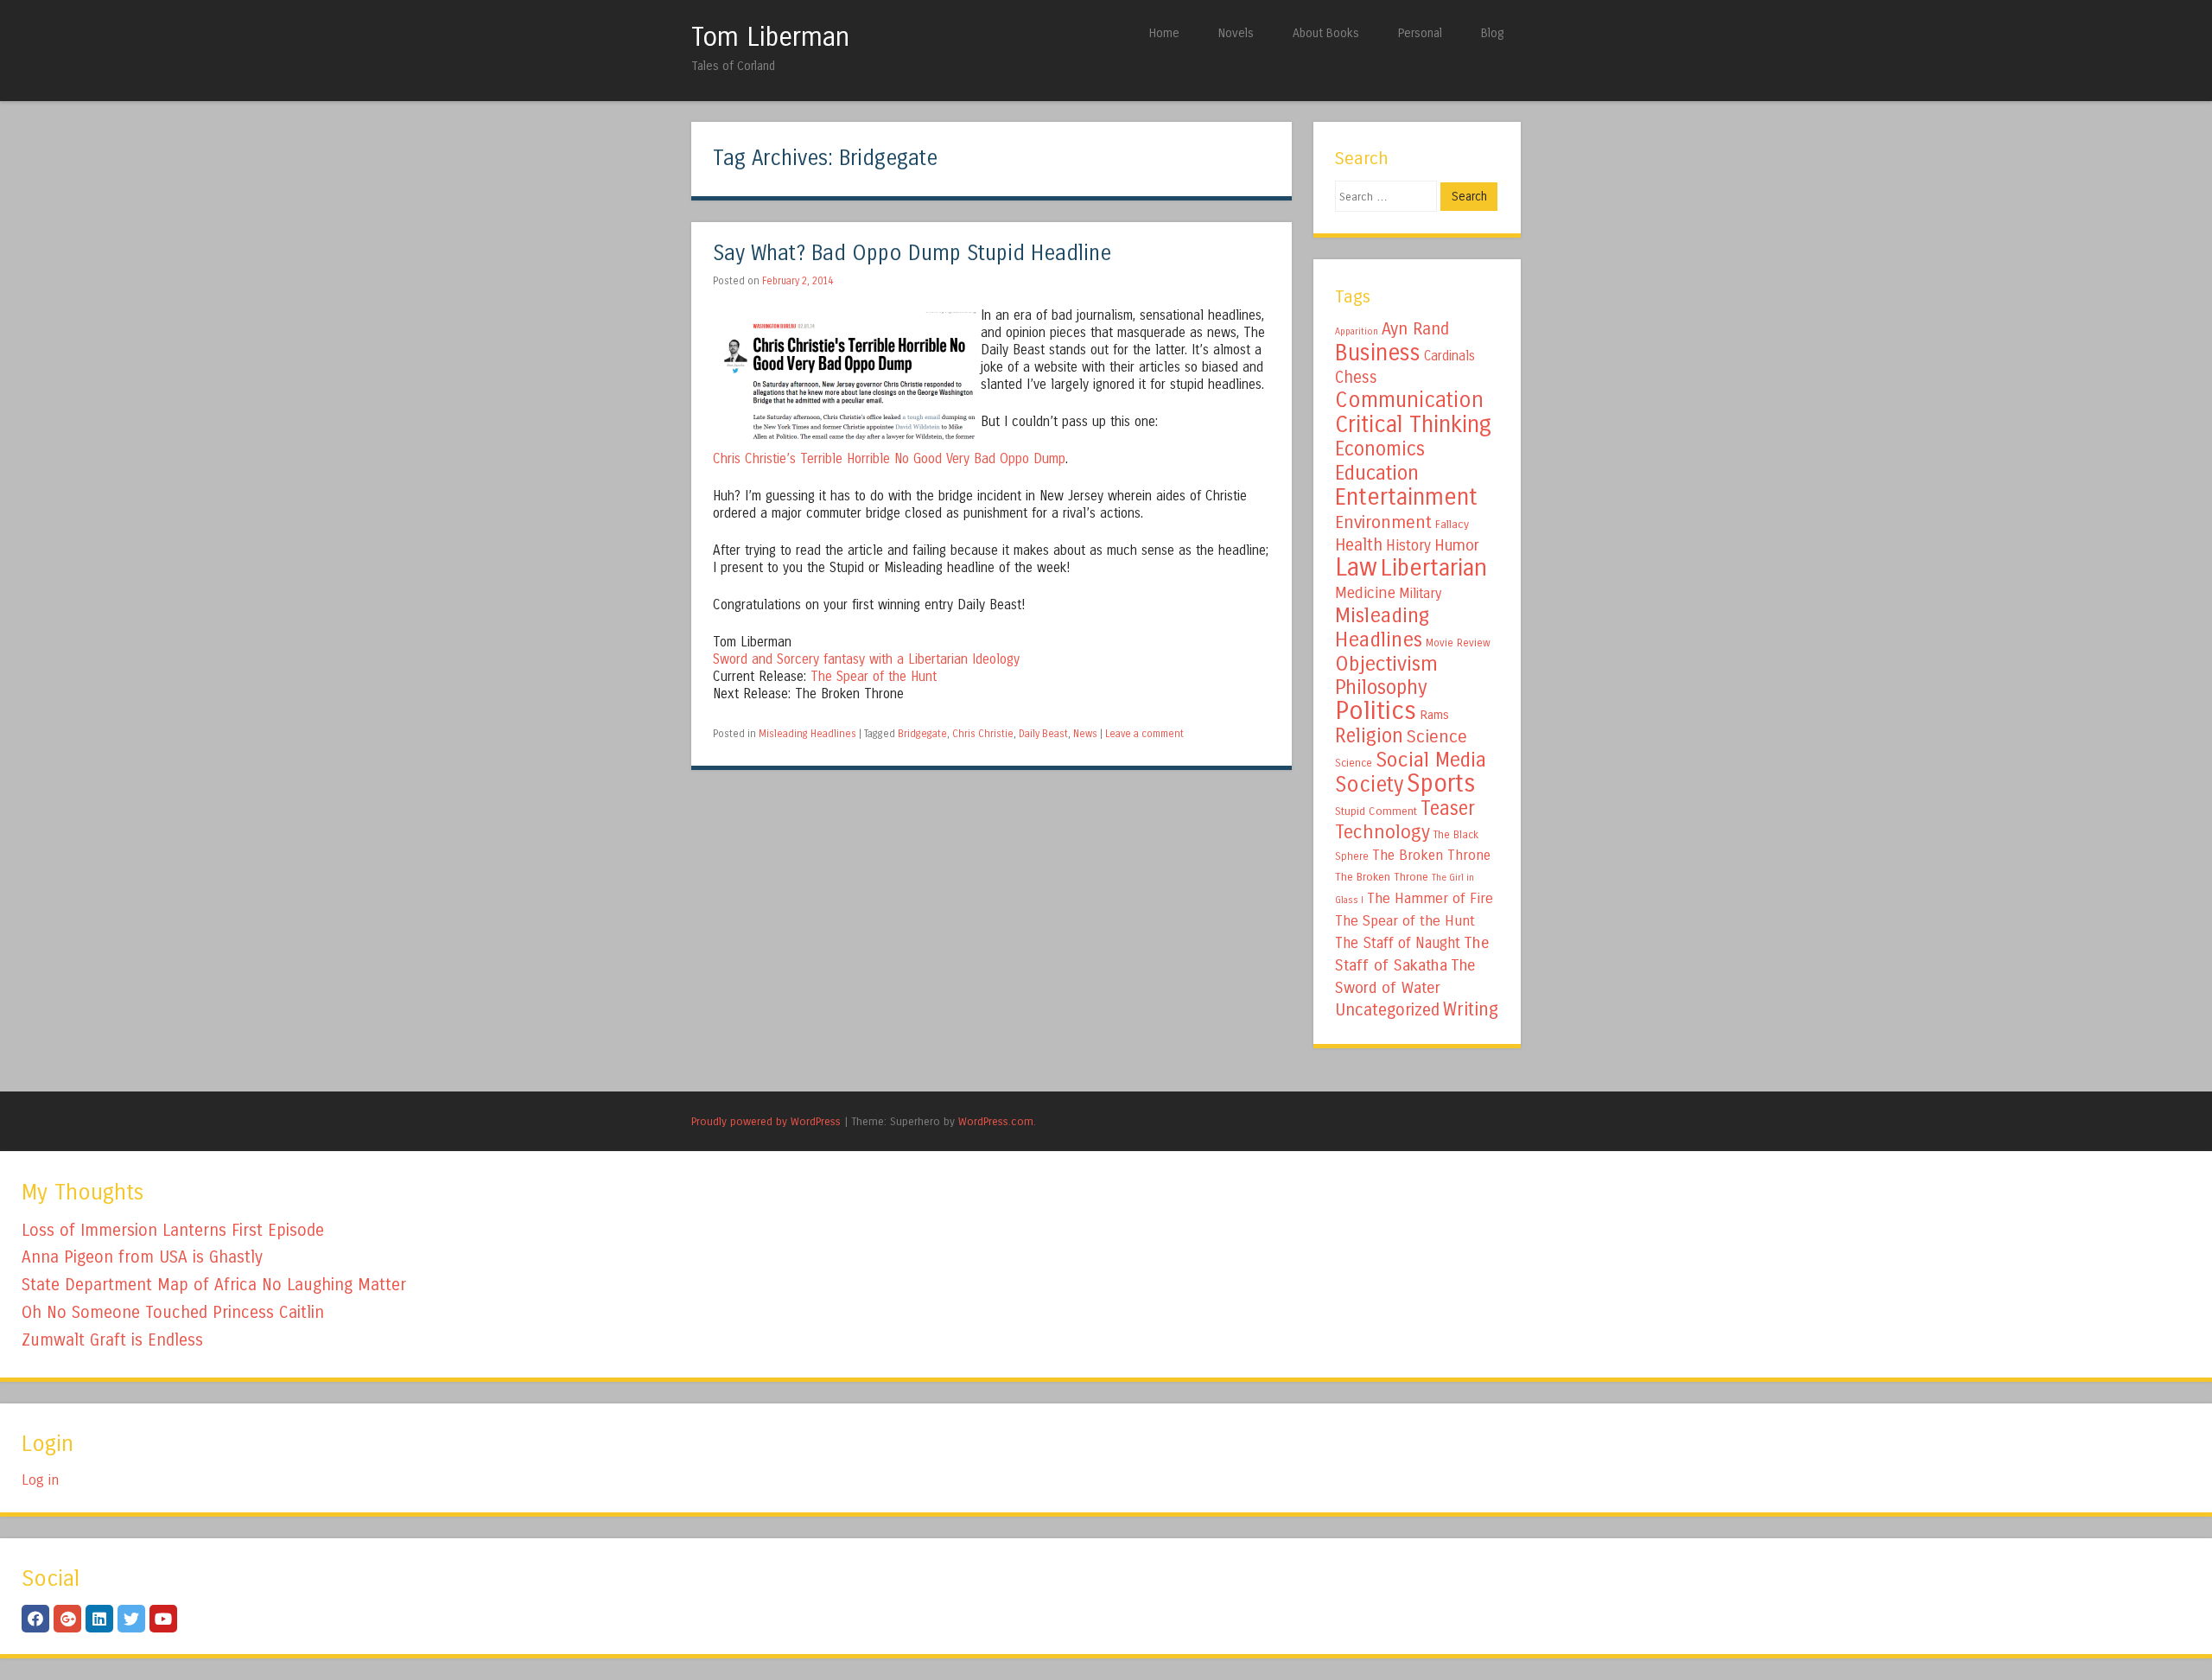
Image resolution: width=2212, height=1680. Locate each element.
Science (1437, 737)
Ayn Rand (1415, 329)
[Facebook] (35, 1619)
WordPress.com (996, 1121)
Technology (1382, 832)
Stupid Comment (1376, 811)
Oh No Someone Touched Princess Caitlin (173, 1312)
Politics (1376, 711)
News (1085, 734)
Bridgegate (922, 734)
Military (1420, 593)
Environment (1383, 522)
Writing (1471, 1010)
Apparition (1357, 331)
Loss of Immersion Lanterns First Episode (173, 1230)
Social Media (1431, 760)
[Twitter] (131, 1619)
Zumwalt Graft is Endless (112, 1340)
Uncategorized (1387, 1010)
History (1408, 546)
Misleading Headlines (807, 734)
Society (1369, 785)
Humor (1457, 545)
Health (1359, 545)
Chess (1356, 378)
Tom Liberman (770, 37)
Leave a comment (1144, 734)
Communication (1409, 400)
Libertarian (1434, 568)
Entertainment (1406, 497)
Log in (40, 1480)
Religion (1369, 736)
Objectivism (1386, 664)
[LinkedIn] (99, 1619)
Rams (1434, 715)
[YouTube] (163, 1619)
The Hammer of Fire (1430, 899)
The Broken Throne (1431, 855)
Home (1164, 33)
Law (1356, 567)
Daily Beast (1043, 734)
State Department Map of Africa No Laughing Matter (214, 1285)
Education (1377, 473)
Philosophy (1381, 687)
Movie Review (1458, 643)
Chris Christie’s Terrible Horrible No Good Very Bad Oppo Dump (889, 459)
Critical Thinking (1413, 424)
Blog (1492, 33)
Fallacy (1452, 525)
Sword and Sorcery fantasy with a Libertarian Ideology (866, 659)
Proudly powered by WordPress (766, 1121)
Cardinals (1449, 356)
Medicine (1365, 593)
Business (1378, 353)
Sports (1441, 784)
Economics (1380, 449)
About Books (1326, 33)
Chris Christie (983, 734)
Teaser (1448, 808)
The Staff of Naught (1398, 943)
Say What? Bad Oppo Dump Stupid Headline (912, 254)
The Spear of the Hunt (874, 677)
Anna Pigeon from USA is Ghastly (142, 1257)
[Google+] (67, 1619)
